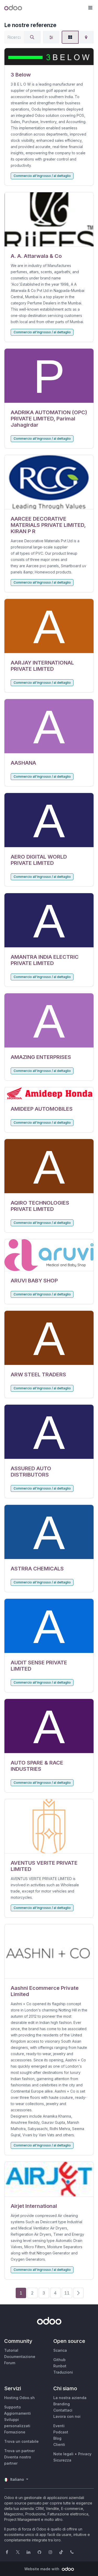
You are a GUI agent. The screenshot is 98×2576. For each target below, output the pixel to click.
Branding (62, 2404)
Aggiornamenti (18, 2413)
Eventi (59, 2426)
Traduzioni (63, 2372)
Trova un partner (19, 2451)
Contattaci (63, 2410)
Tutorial (11, 2350)
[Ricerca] (32, 37)
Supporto (13, 2407)
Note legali (63, 2454)
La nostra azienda (70, 2398)
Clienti (59, 2444)
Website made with (42, 2569)
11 (67, 2293)
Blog (57, 2438)
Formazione (15, 2432)
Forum (10, 2363)
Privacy (85, 2454)
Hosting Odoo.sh (19, 2398)
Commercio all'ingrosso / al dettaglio (42, 176)
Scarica (60, 2350)
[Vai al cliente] (49, 57)
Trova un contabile (21, 2441)
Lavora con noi (67, 2416)
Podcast (61, 2432)
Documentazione (20, 2357)
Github (59, 2360)
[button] (90, 8)
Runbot (60, 2366)
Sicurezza (62, 2460)
